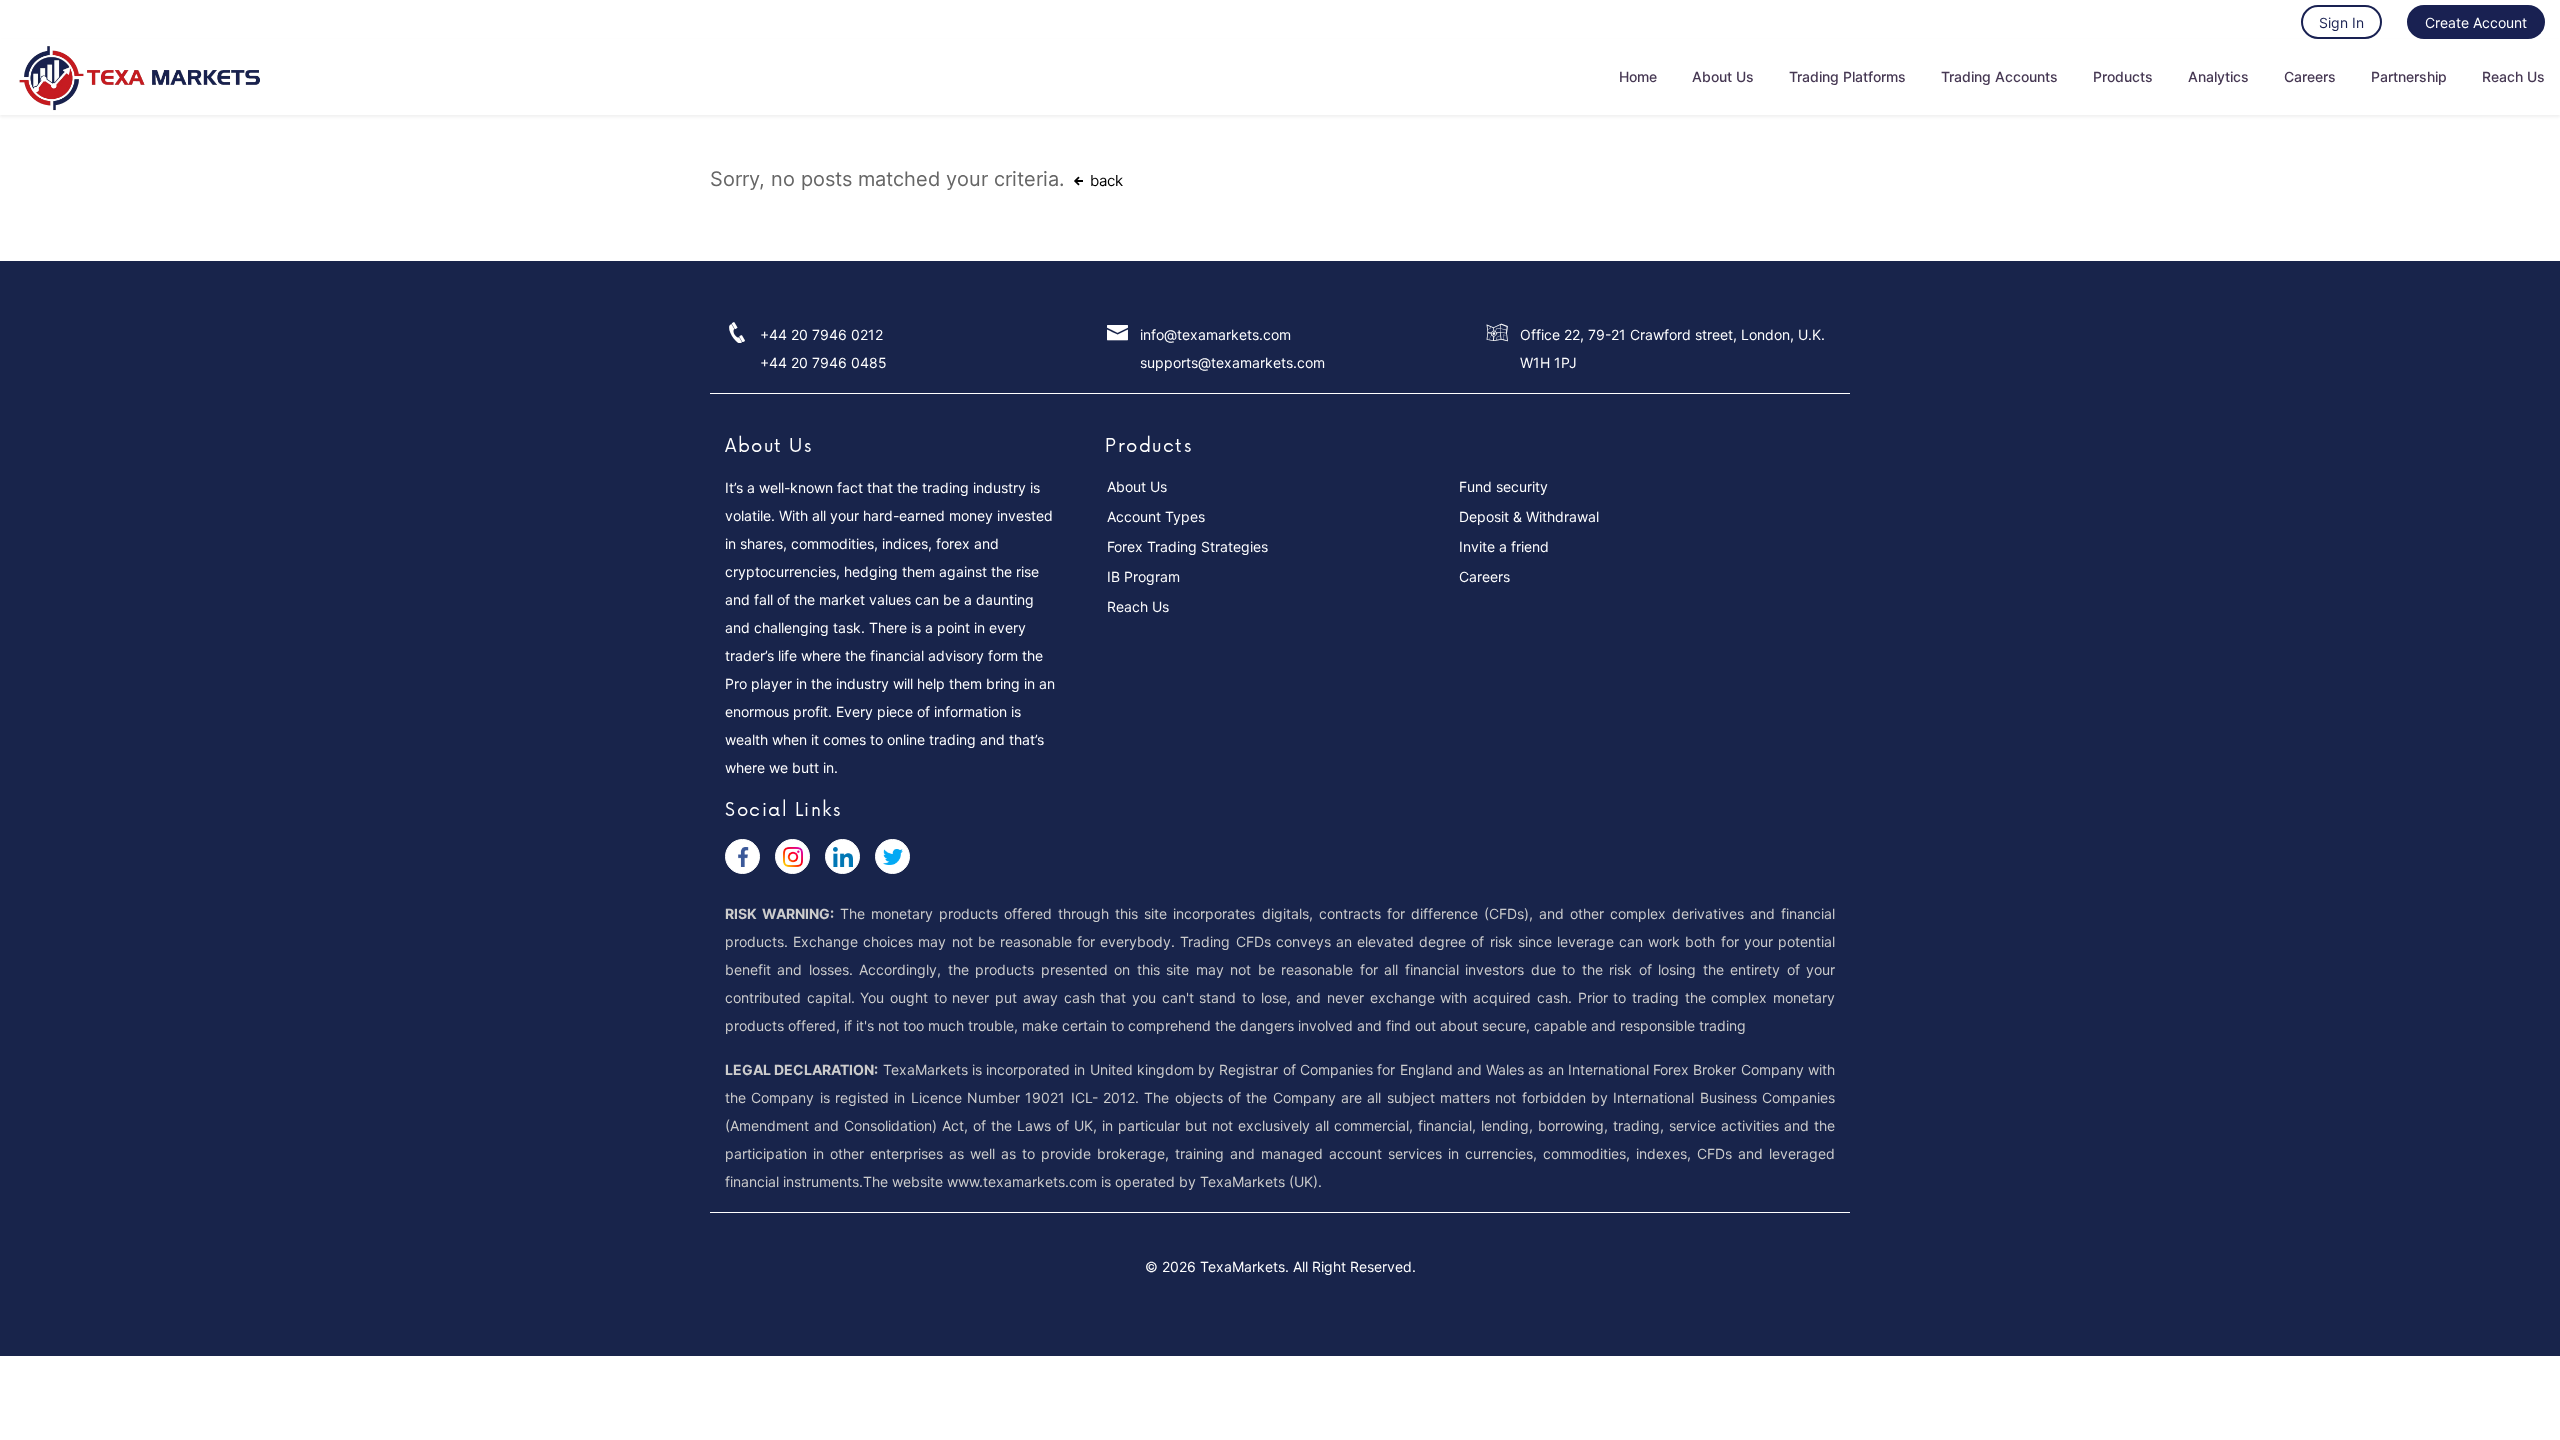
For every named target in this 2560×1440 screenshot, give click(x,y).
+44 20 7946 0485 (823, 362)
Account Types (1156, 516)
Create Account (2476, 22)
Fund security (1503, 486)
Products (2123, 76)
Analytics (2218, 76)
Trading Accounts (1999, 76)
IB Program (1143, 576)
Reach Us (2513, 76)
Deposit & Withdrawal (1529, 516)
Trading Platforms (1847, 76)
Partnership (2409, 76)
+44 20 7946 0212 (821, 334)
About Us (1723, 76)
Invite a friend (1504, 546)
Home (1638, 76)
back (1104, 180)
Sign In (2341, 22)
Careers (2310, 76)
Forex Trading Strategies (1187, 546)
